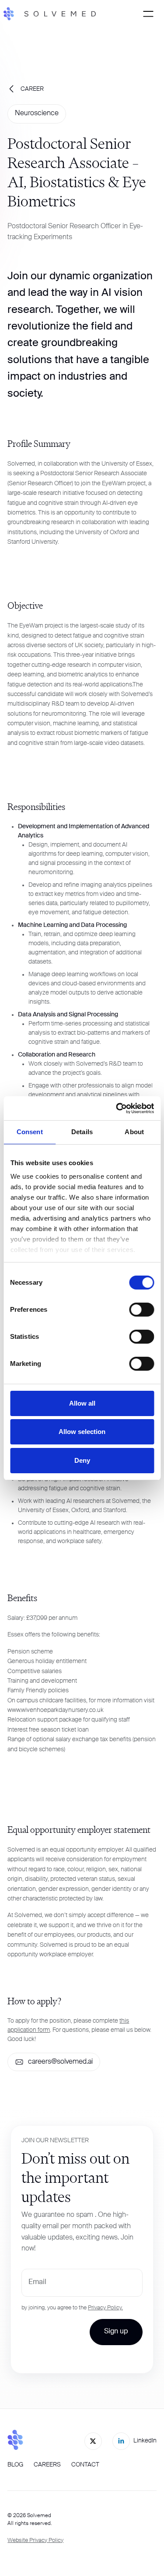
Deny (82, 1460)
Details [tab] (82, 1132)
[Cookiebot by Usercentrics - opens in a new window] (117, 1108)
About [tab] (134, 1132)
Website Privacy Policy (35, 2540)
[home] (55, 14)
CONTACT (85, 2465)
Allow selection (82, 1432)
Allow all (82, 1403)
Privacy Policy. (105, 2308)
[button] (148, 14)
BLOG (15, 2465)
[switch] (141, 1310)
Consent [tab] (30, 1132)
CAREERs (47, 2465)
